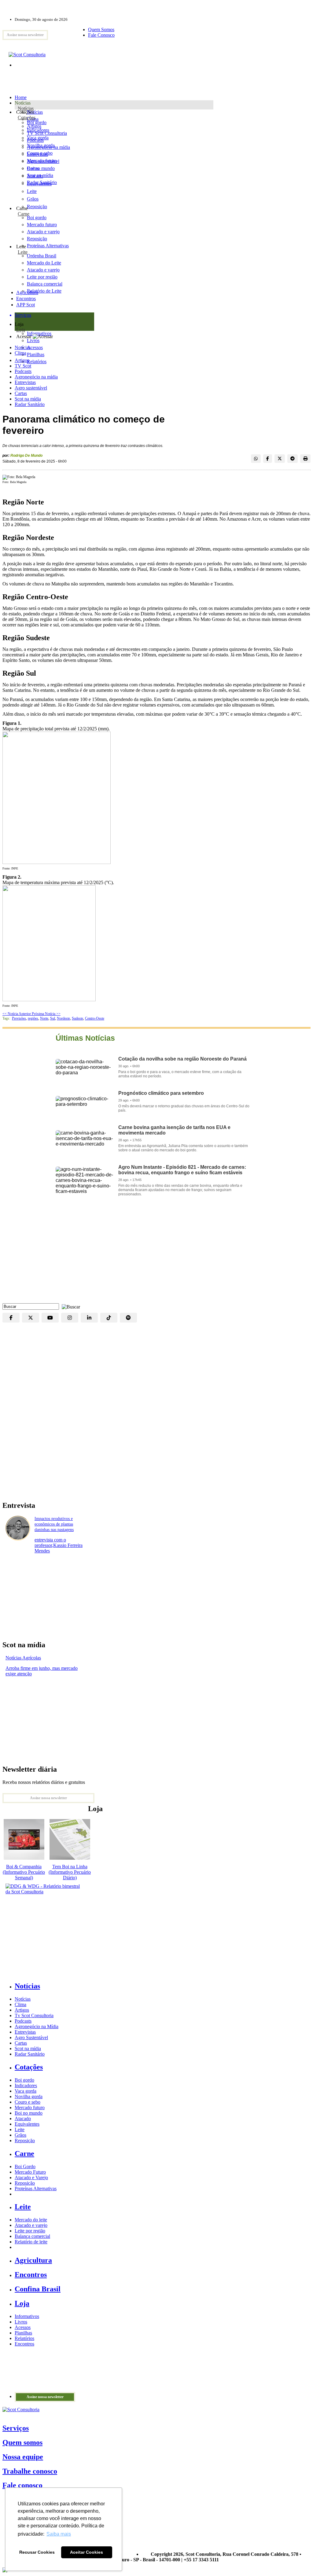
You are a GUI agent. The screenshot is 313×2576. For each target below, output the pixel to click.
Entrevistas (25, 382)
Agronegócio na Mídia (37, 2026)
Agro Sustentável (31, 2037)
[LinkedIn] (89, 1318)
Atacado (35, 176)
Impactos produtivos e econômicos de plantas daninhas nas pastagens (54, 1524)
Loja (21, 330)
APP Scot (26, 305)
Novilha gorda (41, 145)
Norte (44, 1018)
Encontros (26, 299)
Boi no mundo (41, 168)
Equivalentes (39, 184)
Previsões (19, 1018)
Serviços (16, 2428)
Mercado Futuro (30, 2172)
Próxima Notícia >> (46, 1014)
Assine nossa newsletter (25, 35)
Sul (53, 1018)
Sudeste (77, 1018)
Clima (20, 353)
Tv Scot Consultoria (34, 2015)
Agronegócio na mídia (36, 377)
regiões (33, 1018)
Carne (24, 214)
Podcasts (23, 371)
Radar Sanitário (30, 404)
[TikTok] (109, 1318)
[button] (69, 1306)
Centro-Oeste (95, 1018)
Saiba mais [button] (59, 2534)
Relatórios (24, 2338)
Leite (32, 191)
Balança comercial (32, 2236)
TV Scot (23, 366)
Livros (21, 2322)
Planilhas (23, 2333)
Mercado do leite (31, 2220)
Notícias (26, 108)
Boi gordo (37, 122)
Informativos (27, 2316)
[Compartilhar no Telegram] (293, 459)
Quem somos (22, 2442)
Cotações (27, 118)
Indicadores (38, 130)
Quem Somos (101, 30)
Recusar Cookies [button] (37, 2552)
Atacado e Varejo (31, 2177)
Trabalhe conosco (30, 2471)
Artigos (22, 360)
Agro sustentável (31, 388)
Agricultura (27, 292)
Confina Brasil (38, 2289)
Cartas (21, 393)
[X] (31, 1318)
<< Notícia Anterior (17, 1014)
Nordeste (63, 1018)
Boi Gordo (25, 2166)
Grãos (33, 199)
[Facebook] (11, 1318)
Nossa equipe (23, 2457)
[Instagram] (70, 1318)
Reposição (37, 207)
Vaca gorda (38, 138)
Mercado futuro (42, 161)
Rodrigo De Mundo (26, 456)
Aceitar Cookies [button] (87, 2552)
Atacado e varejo (31, 2225)
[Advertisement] (156, 1254)
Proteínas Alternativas (36, 2188)
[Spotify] (128, 1318)
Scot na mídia (28, 399)
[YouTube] (50, 1318)
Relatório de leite (31, 2242)
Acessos (23, 2327)
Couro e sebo (40, 153)
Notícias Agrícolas (23, 1658)
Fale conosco (22, 2485)
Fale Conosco (101, 35)
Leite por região (30, 2231)
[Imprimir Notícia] (305, 459)
